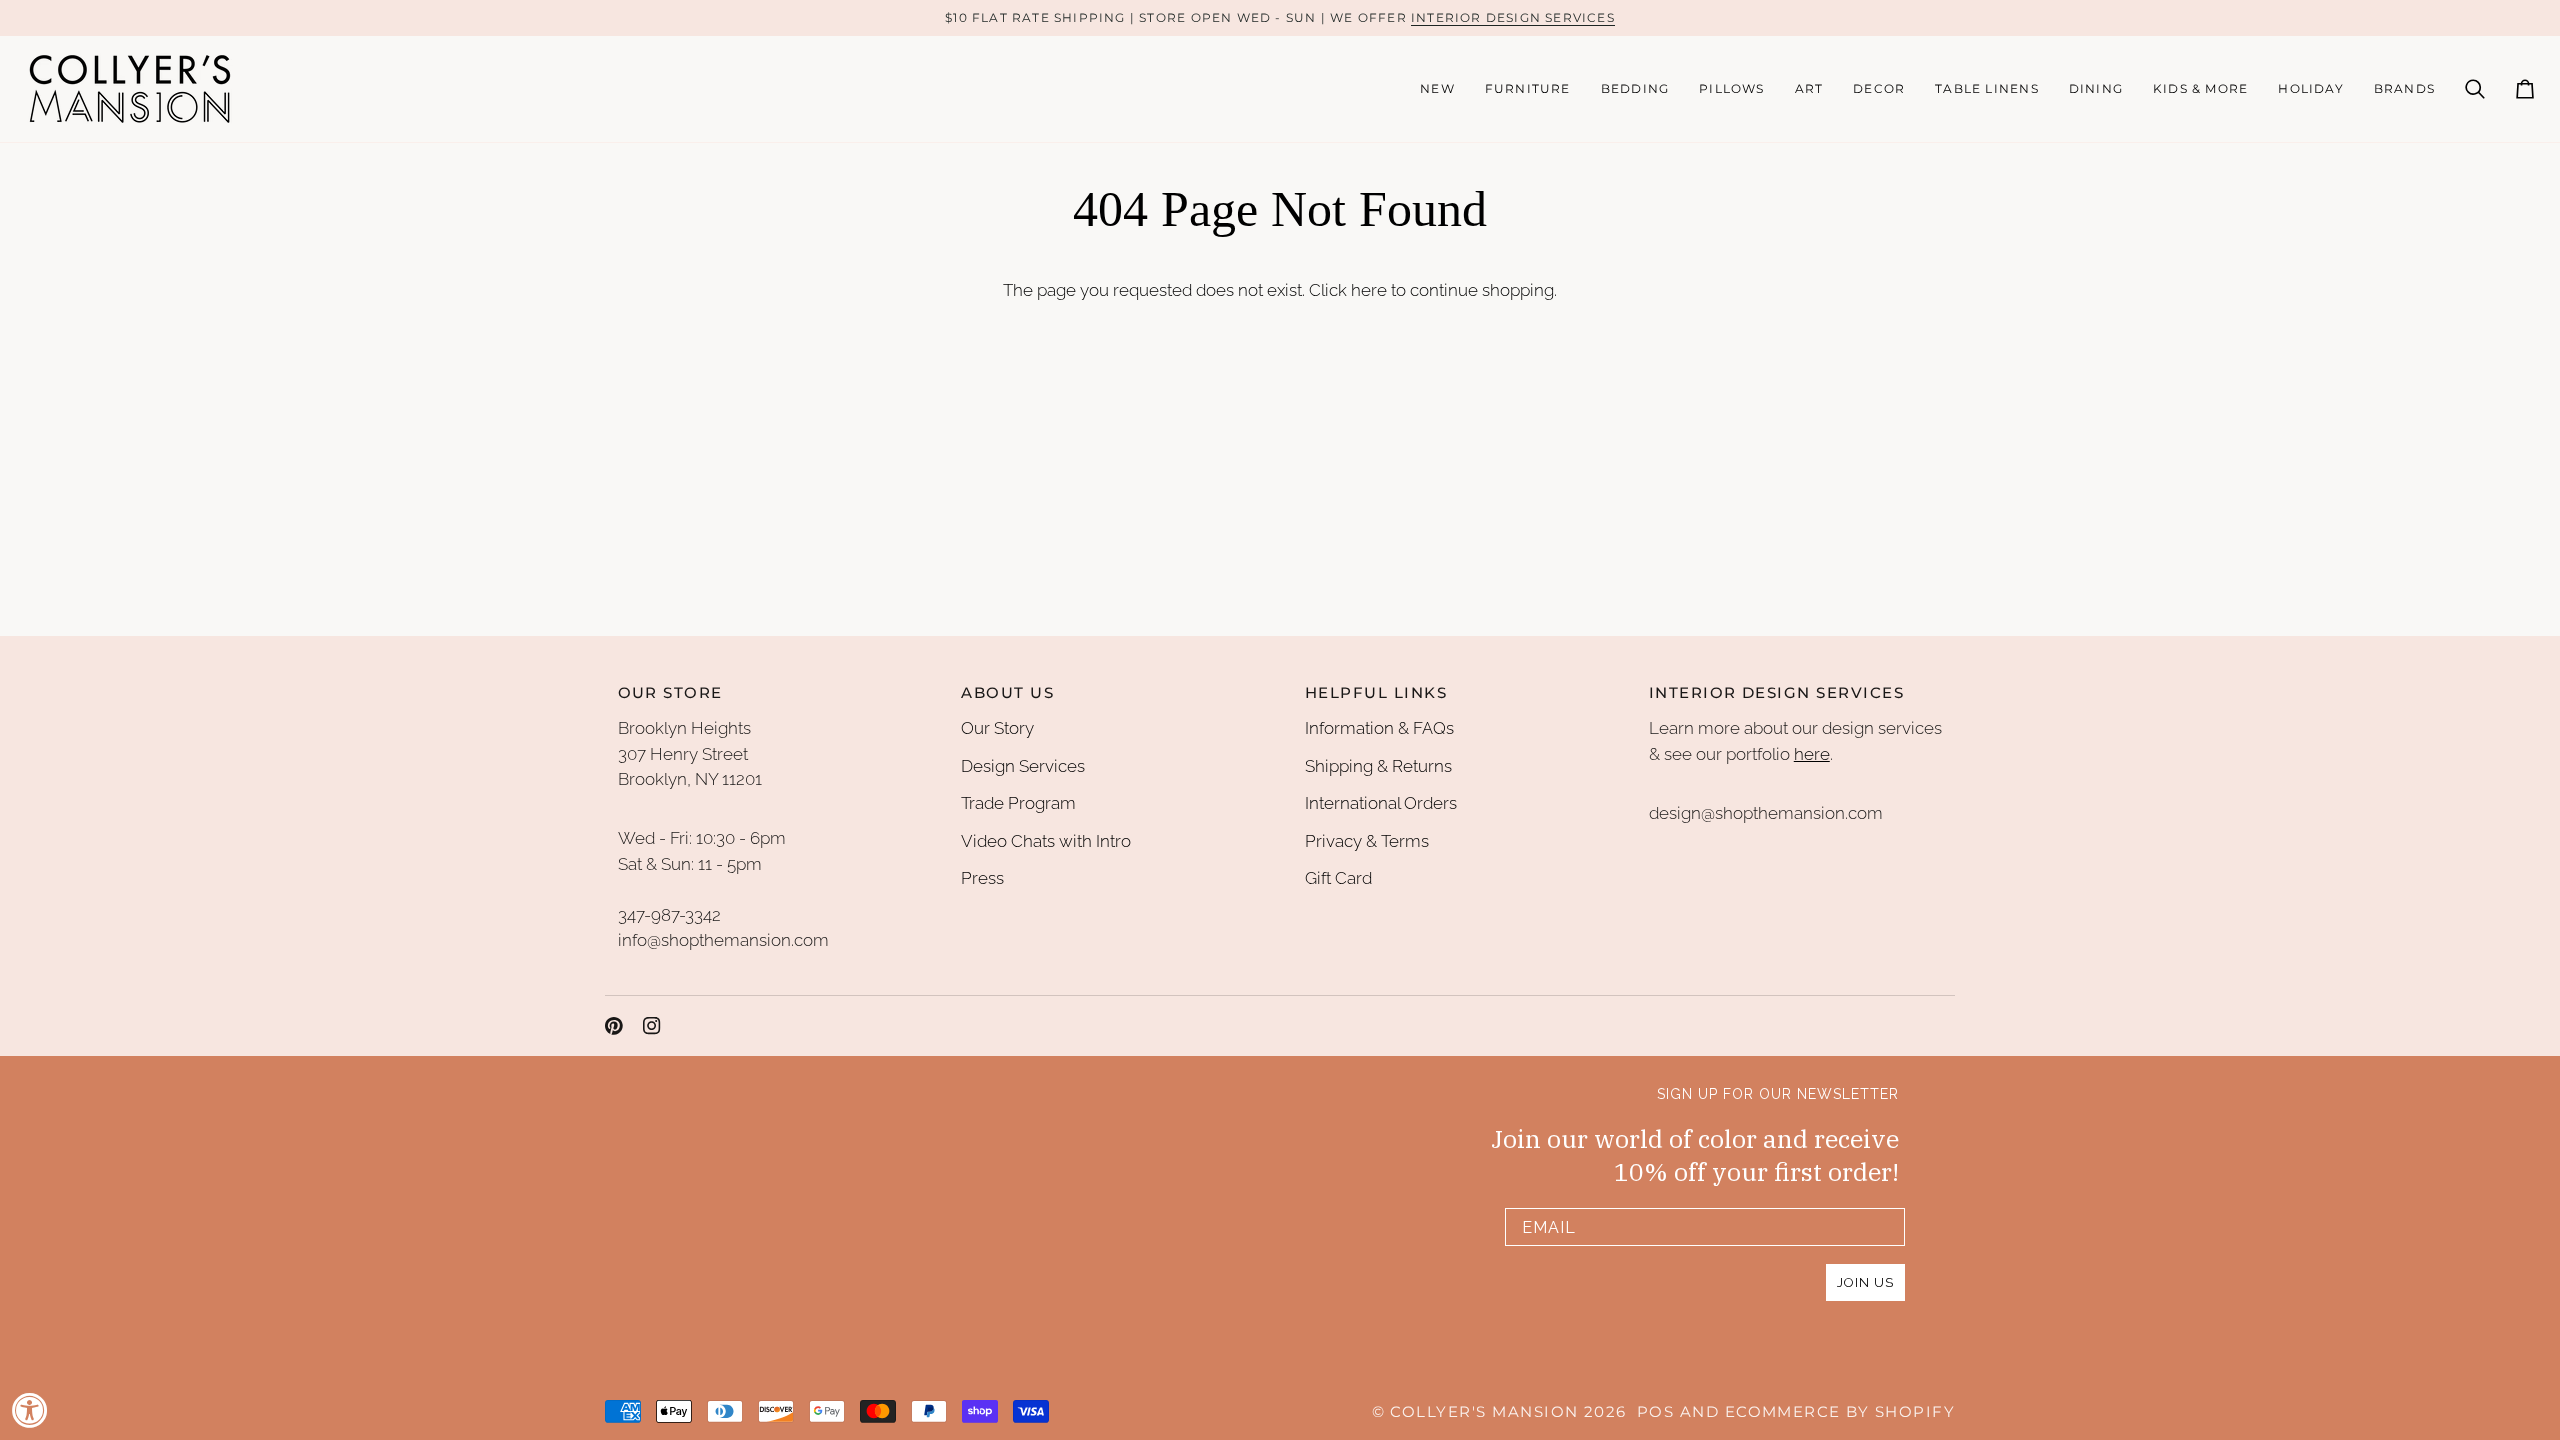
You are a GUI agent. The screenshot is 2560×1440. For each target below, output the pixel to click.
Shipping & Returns (1378, 766)
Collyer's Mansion (1484, 1412)
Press (982, 878)
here (1369, 290)
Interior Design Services (1513, 17)
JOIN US (1865, 1282)
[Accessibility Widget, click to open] (30, 1410)
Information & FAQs (1379, 728)
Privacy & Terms (1367, 841)
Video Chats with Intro (1046, 841)
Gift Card (1338, 878)
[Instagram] (652, 1026)
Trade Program (1018, 803)
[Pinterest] (614, 1026)
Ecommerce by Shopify (1840, 1412)
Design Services (1023, 766)
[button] (1528, 89)
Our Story (997, 728)
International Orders (1381, 803)
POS (1655, 1412)
